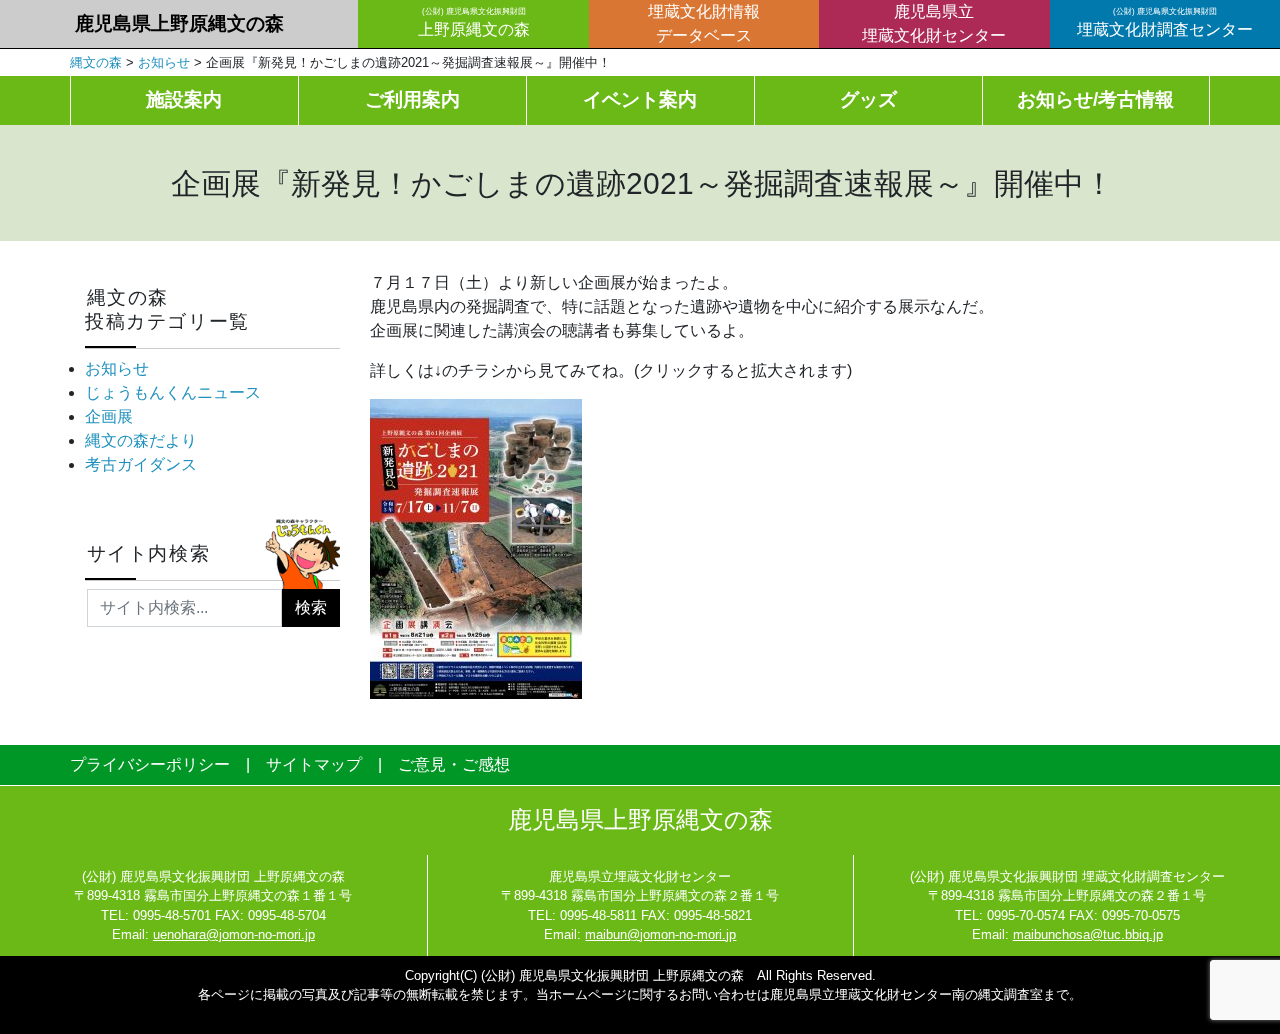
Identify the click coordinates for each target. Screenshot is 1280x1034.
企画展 (109, 416)
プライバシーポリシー (150, 764)
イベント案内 (640, 99)
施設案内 (184, 99)
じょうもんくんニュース (173, 392)
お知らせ (117, 368)
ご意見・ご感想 (454, 764)
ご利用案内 (412, 99)
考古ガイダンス (141, 464)
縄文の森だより (141, 440)
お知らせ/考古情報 (1095, 99)
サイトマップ (314, 764)
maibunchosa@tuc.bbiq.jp (1088, 934)
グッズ (868, 99)
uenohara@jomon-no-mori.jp (234, 934)
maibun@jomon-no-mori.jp (660, 934)
